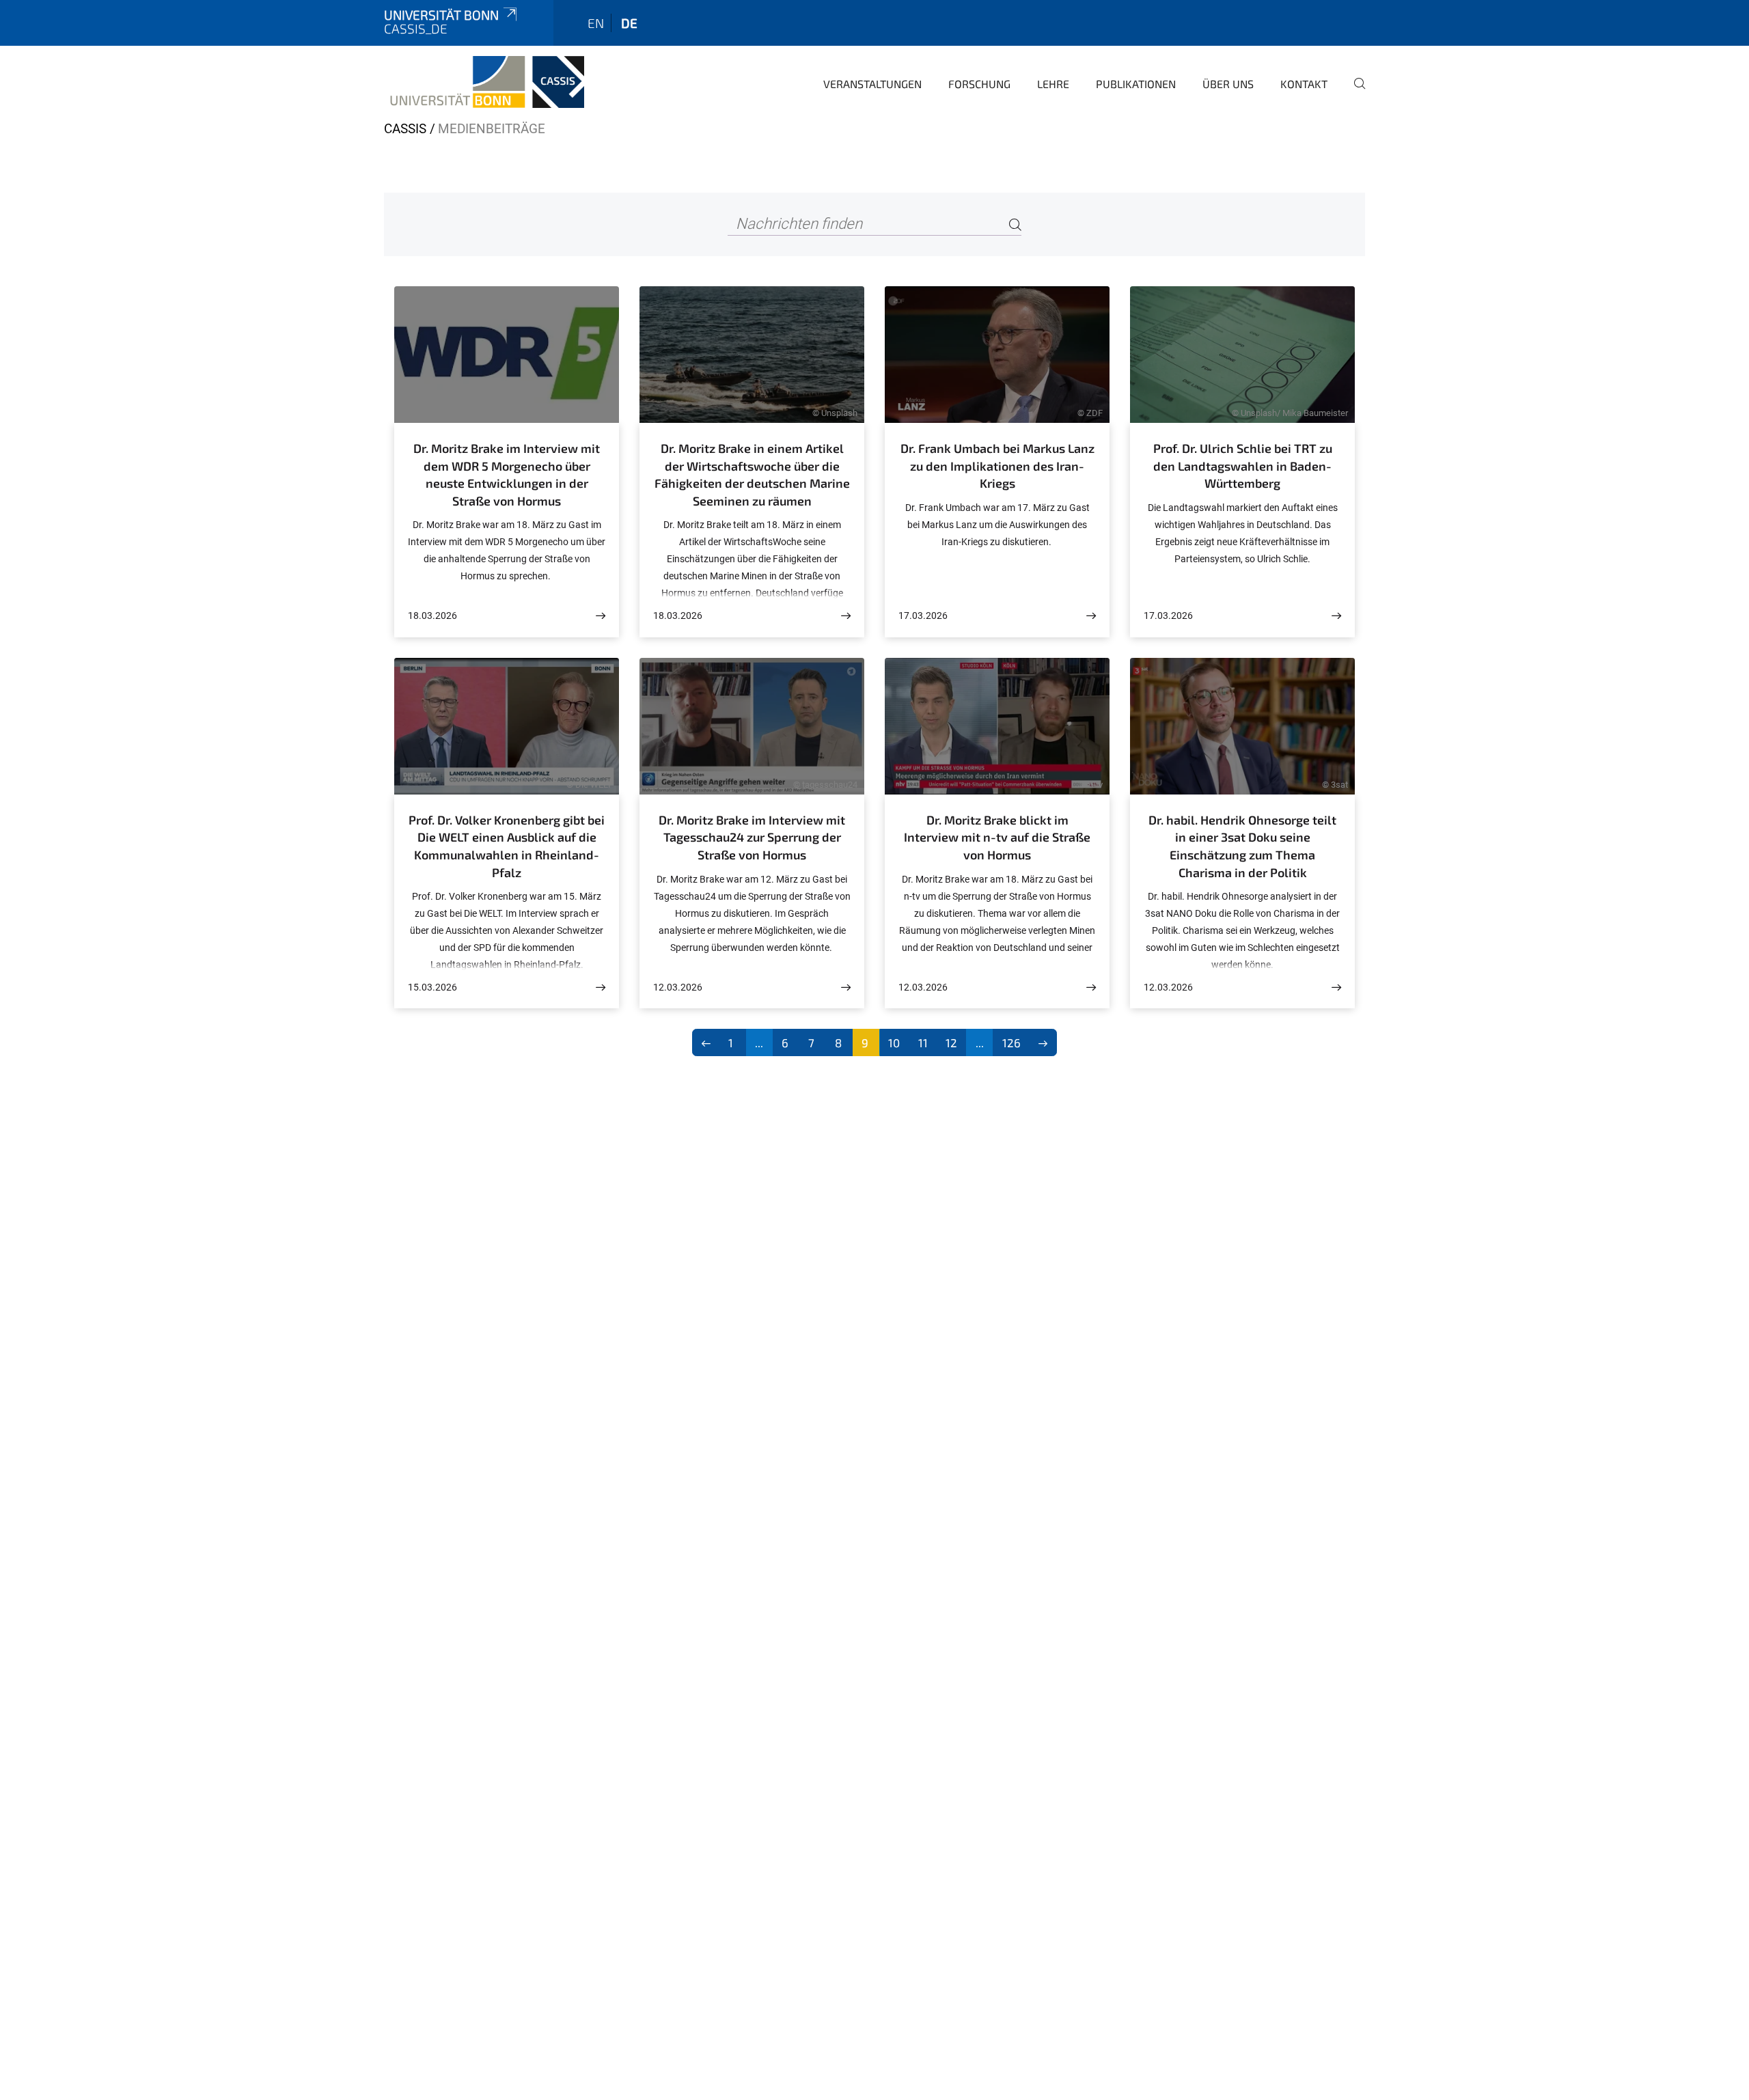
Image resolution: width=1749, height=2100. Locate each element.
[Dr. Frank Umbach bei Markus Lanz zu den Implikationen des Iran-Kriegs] (1091, 616)
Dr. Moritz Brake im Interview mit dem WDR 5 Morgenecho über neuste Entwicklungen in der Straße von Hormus (507, 474)
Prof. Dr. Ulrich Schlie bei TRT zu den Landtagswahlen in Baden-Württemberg (1243, 466)
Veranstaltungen (872, 84)
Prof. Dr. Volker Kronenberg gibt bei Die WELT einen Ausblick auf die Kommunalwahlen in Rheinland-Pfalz (507, 846)
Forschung (979, 84)
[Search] (1015, 224)
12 (951, 1042)
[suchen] (1354, 93)
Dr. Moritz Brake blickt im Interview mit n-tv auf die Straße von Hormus (997, 837)
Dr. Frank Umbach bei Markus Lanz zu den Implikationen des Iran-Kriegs (997, 466)
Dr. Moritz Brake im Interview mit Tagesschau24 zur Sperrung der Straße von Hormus (752, 837)
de (629, 23)
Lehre (1053, 84)
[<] (706, 1042)
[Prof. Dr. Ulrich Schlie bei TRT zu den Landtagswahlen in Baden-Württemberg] (1336, 616)
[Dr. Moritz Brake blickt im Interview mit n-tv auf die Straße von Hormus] (1091, 987)
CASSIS (405, 129)
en (596, 23)
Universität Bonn (441, 15)
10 (894, 1042)
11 (923, 1042)
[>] (1044, 1042)
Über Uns (1228, 84)
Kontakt (1304, 84)
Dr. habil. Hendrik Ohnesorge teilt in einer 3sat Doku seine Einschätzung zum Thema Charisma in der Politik (1242, 846)
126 (1011, 1042)
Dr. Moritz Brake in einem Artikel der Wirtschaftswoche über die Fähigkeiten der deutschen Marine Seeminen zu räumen (752, 474)
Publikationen (1136, 84)
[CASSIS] (484, 82)
